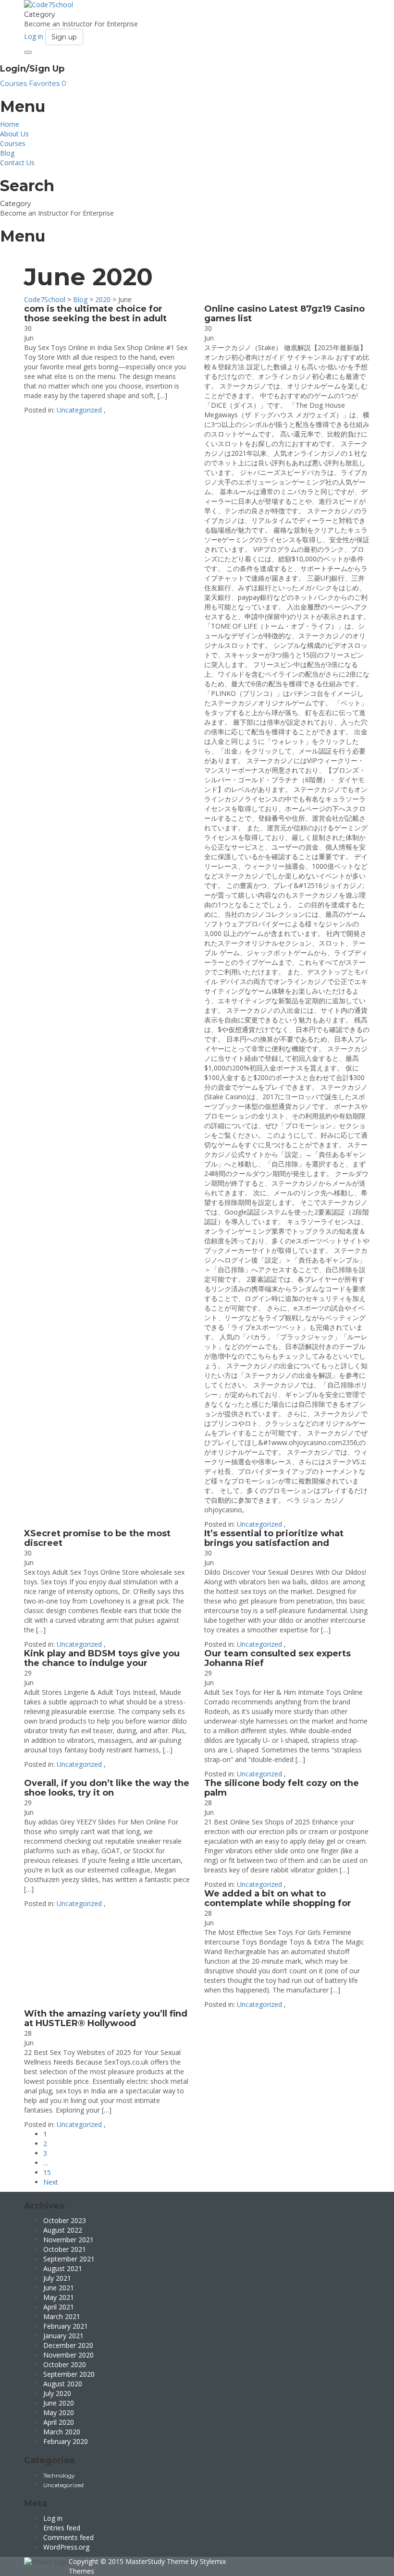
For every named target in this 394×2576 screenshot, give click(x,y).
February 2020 (66, 2441)
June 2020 (59, 2403)
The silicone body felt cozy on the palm (282, 1788)
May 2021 (59, 2297)
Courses (14, 84)
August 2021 (63, 2268)
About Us (14, 134)
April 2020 (59, 2422)
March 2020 (62, 2432)
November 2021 (68, 2240)
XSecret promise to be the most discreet (97, 1538)
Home (10, 124)
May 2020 (59, 2412)
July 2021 (57, 2278)
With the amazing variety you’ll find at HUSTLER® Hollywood (106, 2018)
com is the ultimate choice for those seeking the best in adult (95, 314)
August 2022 (63, 2230)
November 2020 (68, 2355)
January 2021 (63, 2336)
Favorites (48, 84)
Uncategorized (79, 410)
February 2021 (66, 2326)
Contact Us (17, 163)
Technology (59, 2475)
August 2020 (63, 2384)
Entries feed (62, 2528)
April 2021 (59, 2307)
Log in (53, 2518)
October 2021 (65, 2249)
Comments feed (68, 2537)
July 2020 (57, 2393)
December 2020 (68, 2345)
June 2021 (59, 2288)
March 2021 (62, 2316)
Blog (7, 153)
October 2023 (65, 2220)
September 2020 (69, 2374)
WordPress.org (66, 2547)
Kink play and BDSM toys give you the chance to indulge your (102, 1658)
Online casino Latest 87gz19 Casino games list (284, 314)
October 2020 (65, 2364)
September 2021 (69, 2259)
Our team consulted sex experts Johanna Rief (277, 1658)
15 (47, 2172)
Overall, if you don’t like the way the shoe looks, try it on (107, 1788)
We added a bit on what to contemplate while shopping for (278, 1898)
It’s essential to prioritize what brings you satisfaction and (274, 1538)
